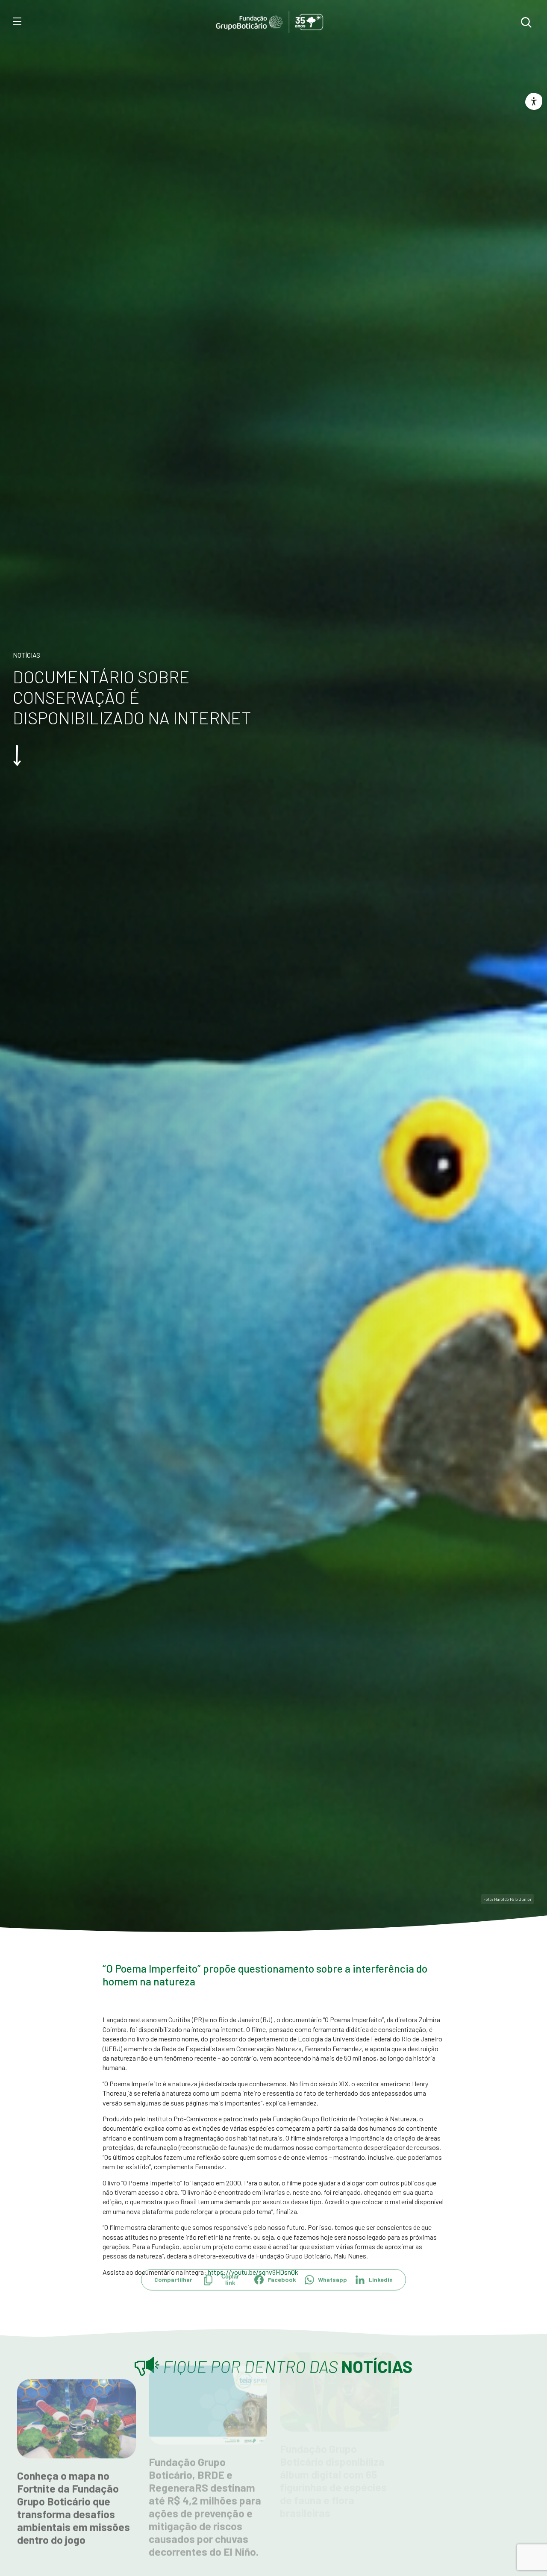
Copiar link (230, 2294)
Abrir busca (526, 22)
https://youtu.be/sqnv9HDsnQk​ (253, 2272)
